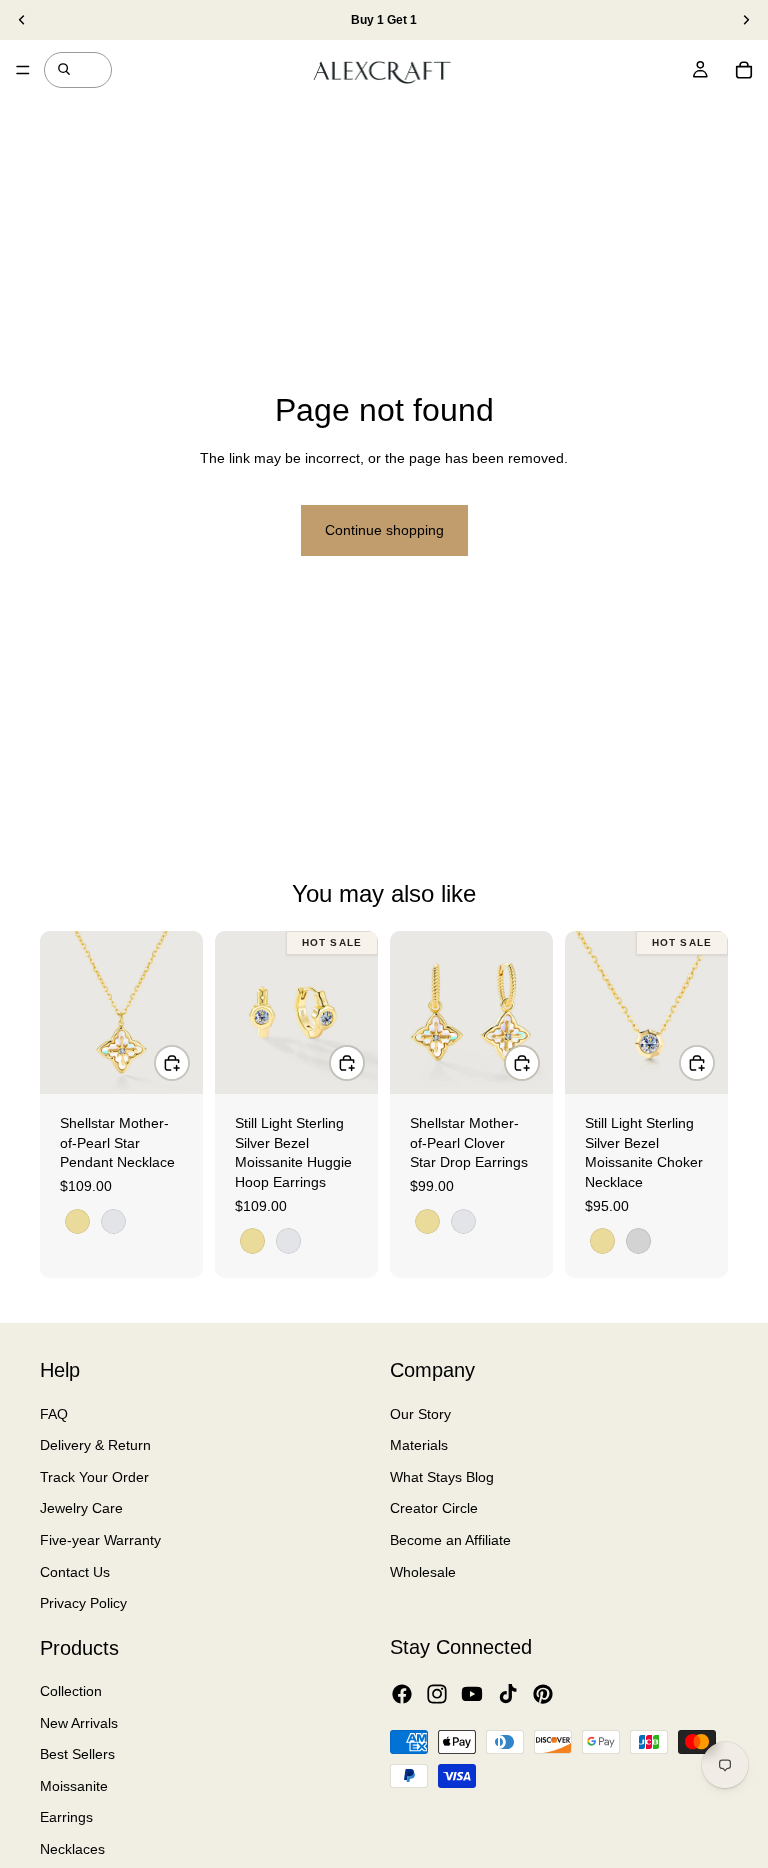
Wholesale (423, 1571)
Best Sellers (77, 1754)
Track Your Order (94, 1476)
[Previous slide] (62, 1013)
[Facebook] (402, 1693)
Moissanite (74, 1786)
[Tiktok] (508, 1693)
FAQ (54, 1413)
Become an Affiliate (450, 1540)
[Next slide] (181, 1013)
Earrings (66, 1817)
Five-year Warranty (100, 1540)
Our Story (420, 1413)
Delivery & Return (95, 1445)
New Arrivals (79, 1722)
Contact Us (75, 1571)
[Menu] (23, 70)
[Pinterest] (543, 1693)
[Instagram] (437, 1693)
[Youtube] (472, 1693)
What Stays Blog (442, 1476)
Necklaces (72, 1849)
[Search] (64, 70)
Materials (419, 1445)
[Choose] (172, 1063)
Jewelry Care (81, 1508)
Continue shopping (384, 530)
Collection (71, 1691)
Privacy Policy (83, 1603)
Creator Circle (434, 1508)
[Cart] (744, 70)
